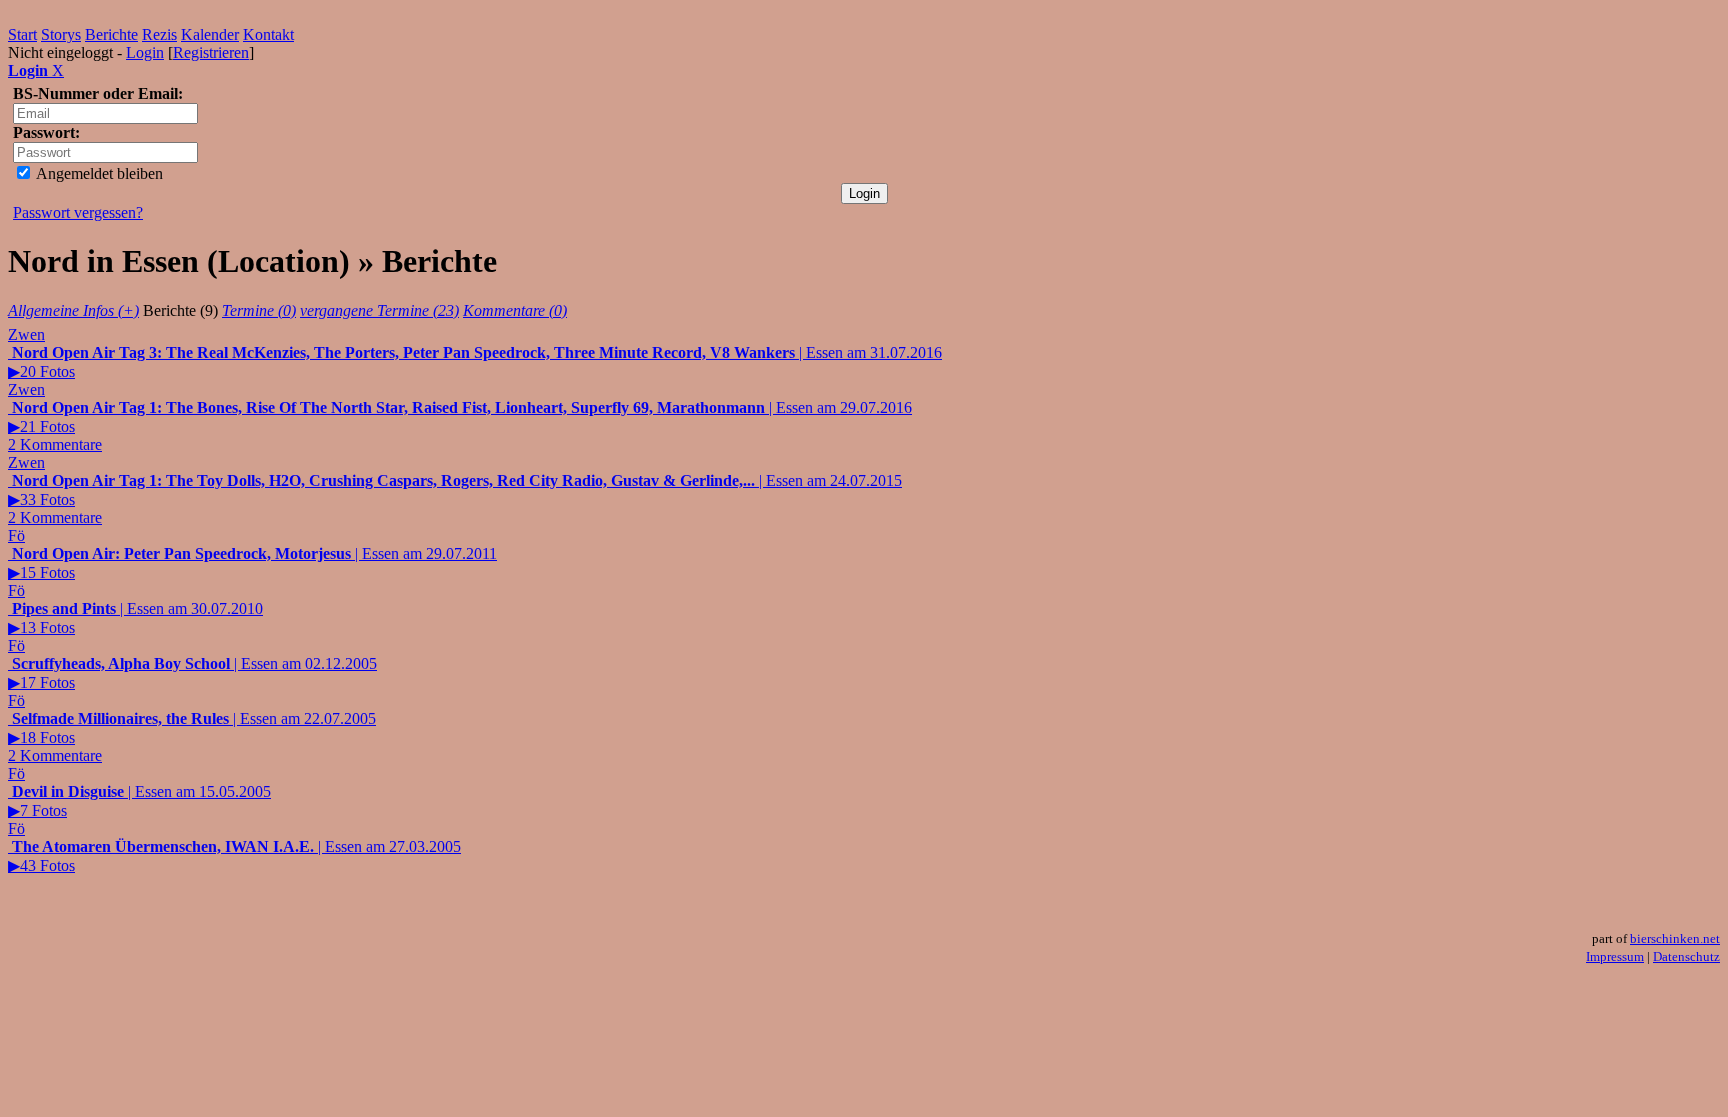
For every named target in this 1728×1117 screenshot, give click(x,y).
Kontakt (268, 34)
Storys (61, 34)
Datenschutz (1686, 956)
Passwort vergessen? (78, 212)
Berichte (111, 34)
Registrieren (211, 52)
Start (22, 34)
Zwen (26, 334)
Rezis (159, 34)
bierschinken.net (1675, 938)
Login (145, 52)
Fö (16, 535)
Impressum (1615, 956)
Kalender (210, 34)
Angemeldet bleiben (98, 173)
